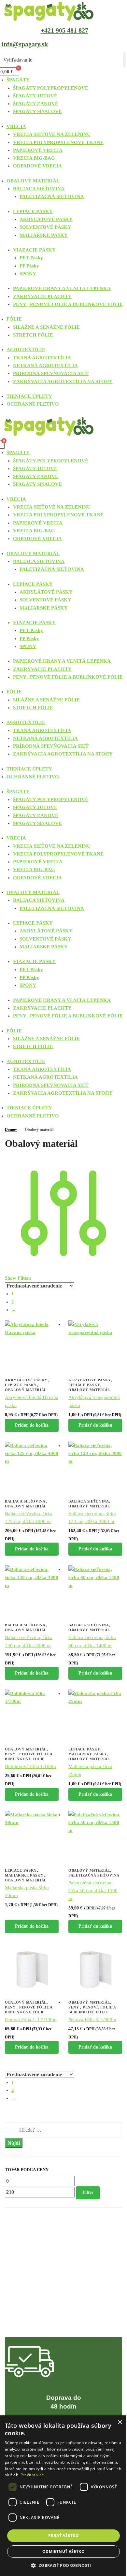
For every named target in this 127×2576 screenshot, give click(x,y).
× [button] (120, 2422)
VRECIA (16, 126)
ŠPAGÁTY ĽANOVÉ (36, 104)
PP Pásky (29, 266)
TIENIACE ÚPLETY (29, 396)
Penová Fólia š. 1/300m (92, 2020)
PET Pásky (31, 258)
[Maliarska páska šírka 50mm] (32, 1838)
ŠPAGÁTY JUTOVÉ (35, 96)
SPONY (28, 274)
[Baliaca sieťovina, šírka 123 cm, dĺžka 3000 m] (95, 1468)
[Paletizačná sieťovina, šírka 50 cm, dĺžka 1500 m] (95, 1838)
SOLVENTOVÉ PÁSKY (45, 227)
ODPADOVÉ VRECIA (37, 166)
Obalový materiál (26, 1390)
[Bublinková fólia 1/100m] (32, 1716)
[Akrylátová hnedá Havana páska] (32, 1347)
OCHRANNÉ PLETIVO (33, 404)
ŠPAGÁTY (18, 80)
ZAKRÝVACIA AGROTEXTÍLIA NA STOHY (63, 381)
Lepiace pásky (21, 1385)
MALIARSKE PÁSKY (44, 235)
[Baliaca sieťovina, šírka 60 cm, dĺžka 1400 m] (95, 1592)
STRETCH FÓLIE (33, 335)
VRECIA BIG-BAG (34, 158)
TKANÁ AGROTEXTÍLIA (42, 358)
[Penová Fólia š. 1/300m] (95, 1970)
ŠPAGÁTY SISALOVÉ (37, 111)
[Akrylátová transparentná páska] (95, 1347)
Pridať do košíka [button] (32, 1425)
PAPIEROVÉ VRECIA (38, 150)
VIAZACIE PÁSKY (34, 250)
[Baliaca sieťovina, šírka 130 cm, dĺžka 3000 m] (32, 1592)
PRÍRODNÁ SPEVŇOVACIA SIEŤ (51, 373)
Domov (11, 1130)
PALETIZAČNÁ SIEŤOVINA (52, 196)
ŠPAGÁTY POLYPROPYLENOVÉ (51, 88)
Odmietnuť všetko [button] (63, 2551)
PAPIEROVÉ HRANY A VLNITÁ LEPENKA (62, 288)
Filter (88, 2192)
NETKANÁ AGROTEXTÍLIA (45, 366)
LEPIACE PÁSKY (33, 211)
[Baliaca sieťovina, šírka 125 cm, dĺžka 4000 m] (32, 1468)
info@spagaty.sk (25, 44)
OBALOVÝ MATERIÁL (33, 181)
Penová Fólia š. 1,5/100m (31, 2020)
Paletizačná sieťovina (94, 1875)
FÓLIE (14, 319)
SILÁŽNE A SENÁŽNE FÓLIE (46, 327)
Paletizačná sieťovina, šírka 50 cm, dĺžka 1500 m (93, 1891)
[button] (63, 2565)
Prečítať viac (32, 2475)
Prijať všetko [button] (63, 2535)
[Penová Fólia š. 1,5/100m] (32, 1970)
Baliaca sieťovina (25, 1501)
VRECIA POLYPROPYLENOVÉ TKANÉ (58, 142)
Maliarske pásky (88, 1754)
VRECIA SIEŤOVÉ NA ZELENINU (52, 134)
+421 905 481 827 (64, 30)
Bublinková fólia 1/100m (30, 1766)
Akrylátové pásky (26, 1380)
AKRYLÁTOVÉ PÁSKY (46, 219)
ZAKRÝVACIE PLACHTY (42, 296)
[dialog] (63, 2496)
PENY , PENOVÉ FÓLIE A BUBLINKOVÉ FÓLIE (68, 304)
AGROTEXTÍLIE (26, 350)
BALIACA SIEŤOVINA (39, 189)
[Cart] (2, 444)
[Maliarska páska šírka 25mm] (95, 1716)
